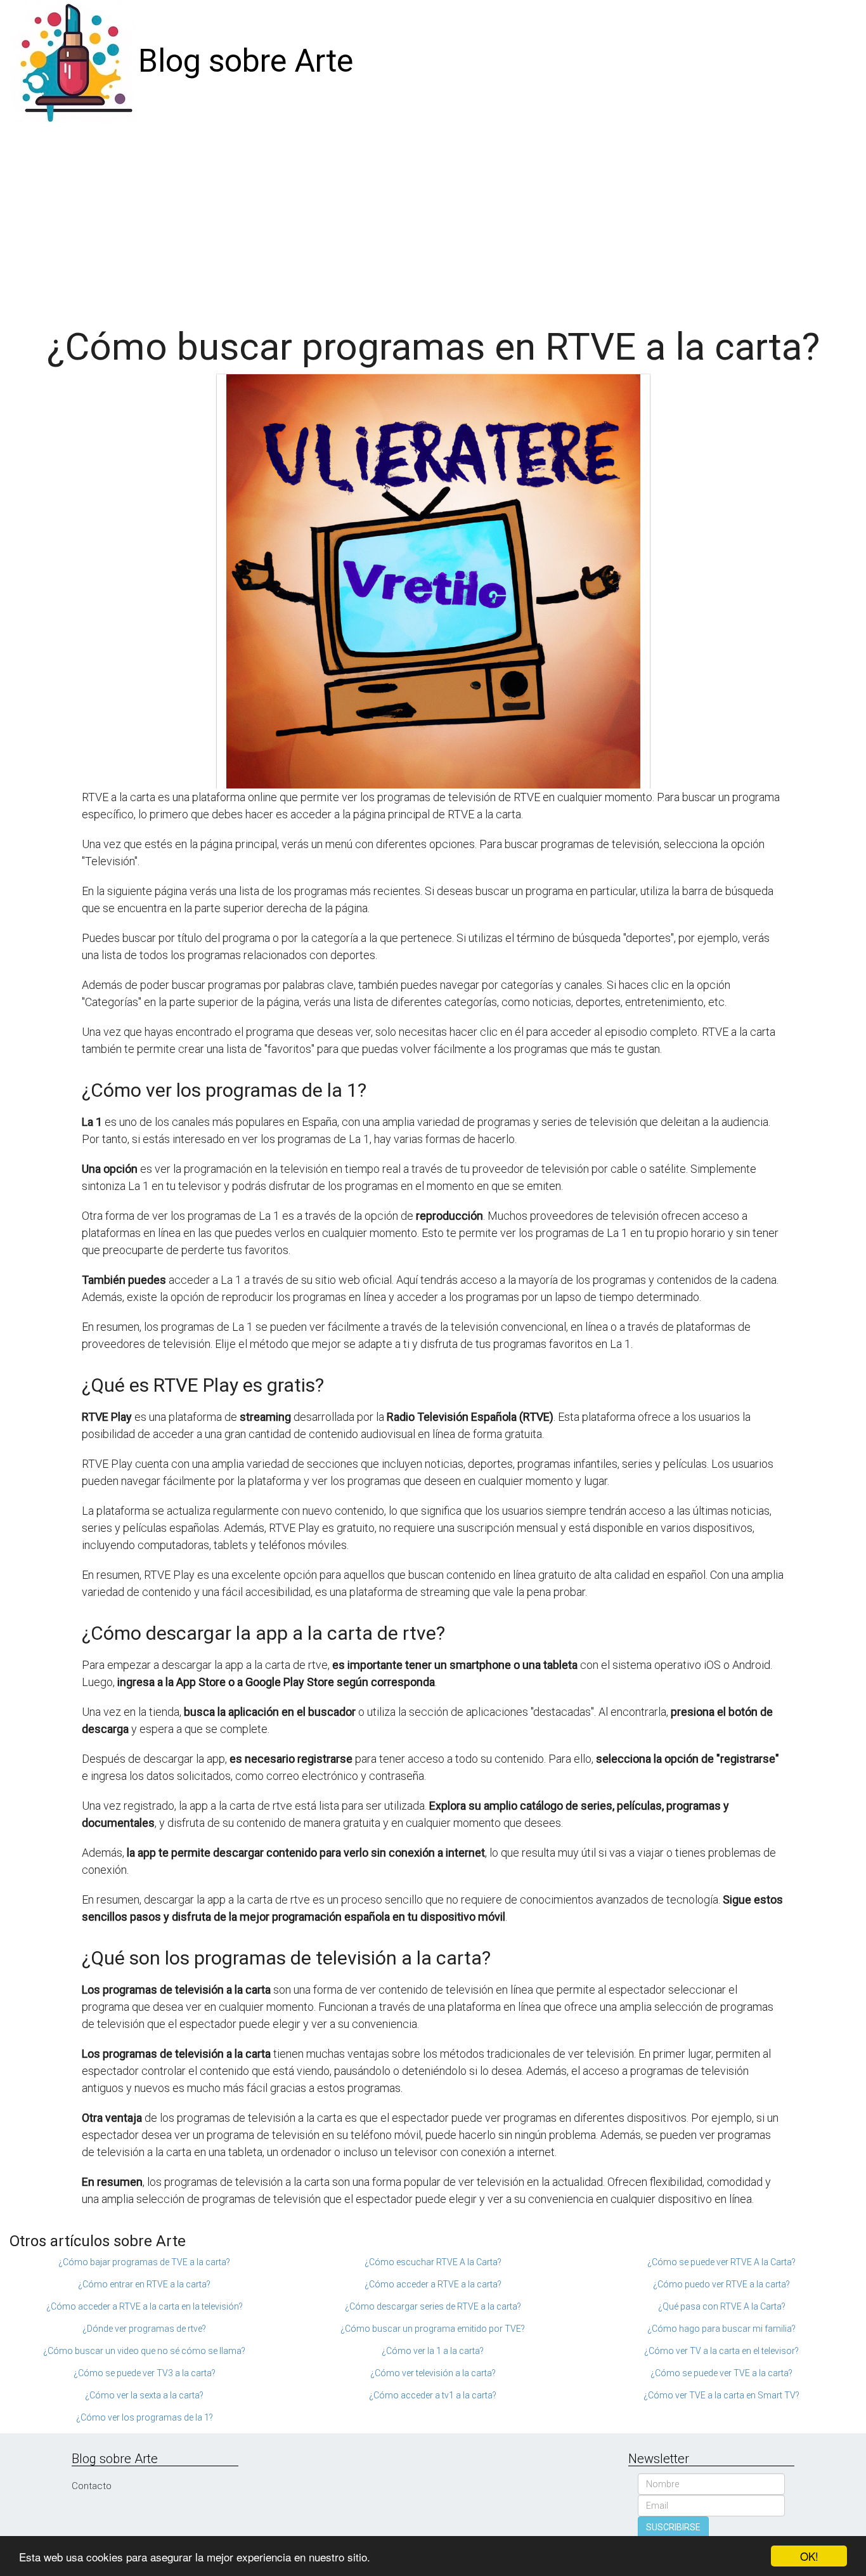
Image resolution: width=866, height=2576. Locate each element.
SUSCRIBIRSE (673, 2527)
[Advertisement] (433, 218)
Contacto (92, 2486)
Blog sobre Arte (246, 61)
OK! (809, 2556)
